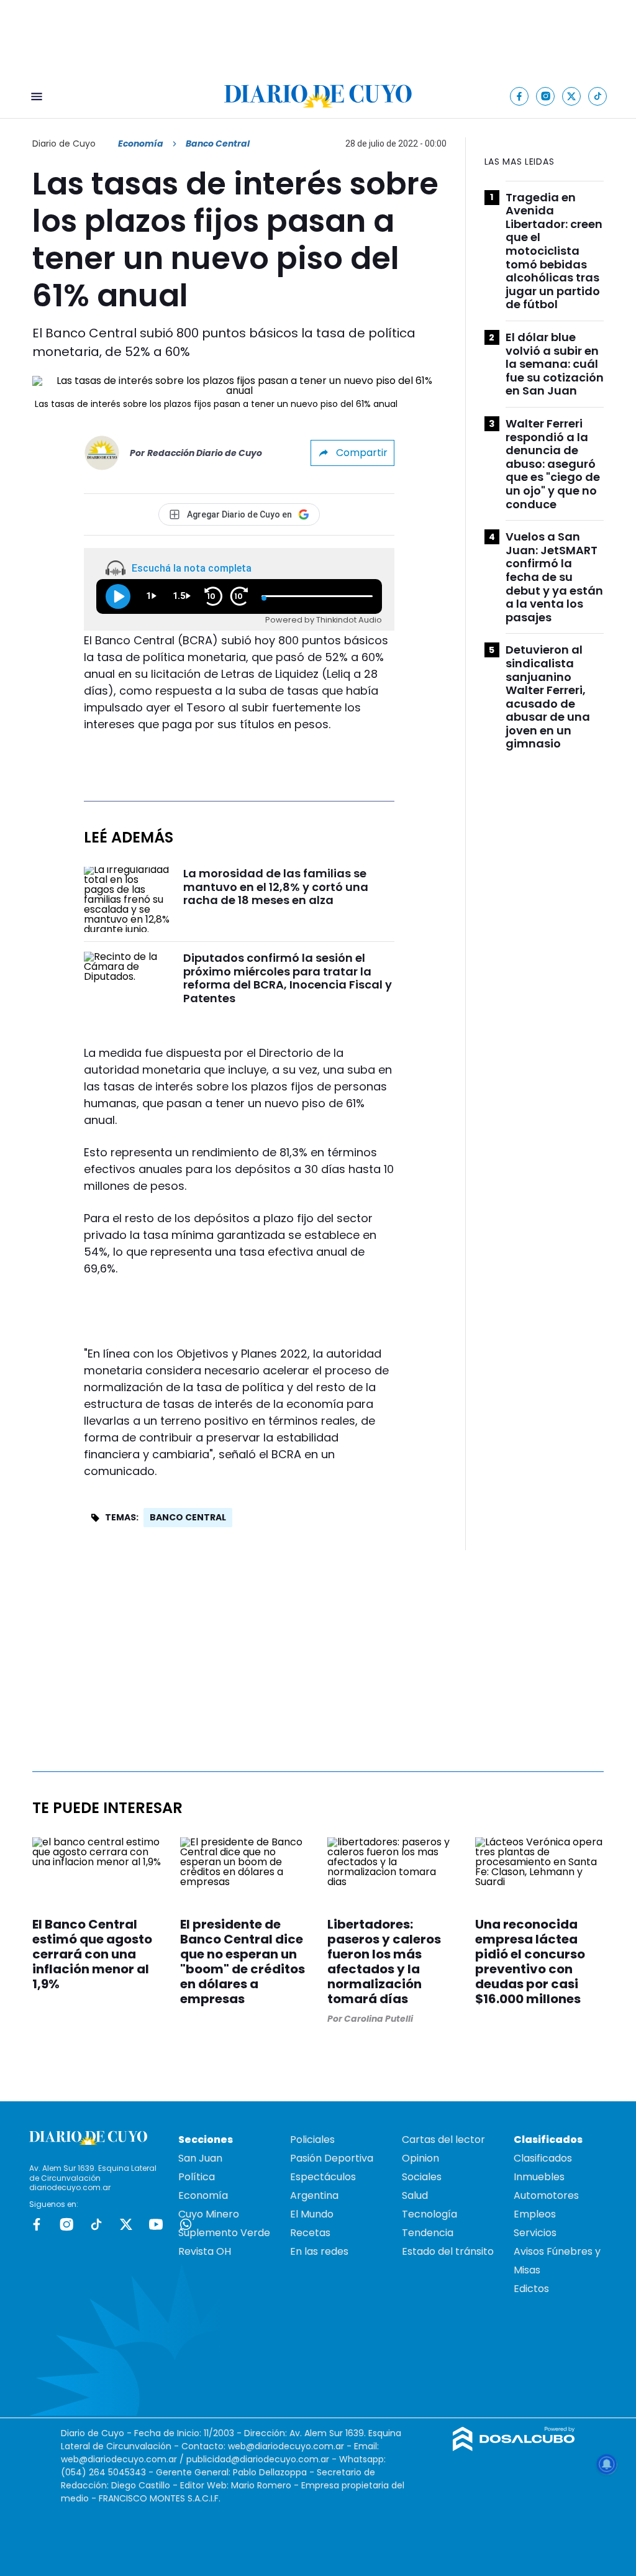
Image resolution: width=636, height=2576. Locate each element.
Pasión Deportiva (332, 2158)
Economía (141, 144)
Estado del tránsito (448, 2251)
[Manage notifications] (607, 2464)
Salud (415, 2195)
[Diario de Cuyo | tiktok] (598, 96)
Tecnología (429, 2214)
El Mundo (312, 2214)
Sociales (422, 2177)
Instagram (66, 2224)
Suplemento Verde (224, 2233)
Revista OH (205, 2251)
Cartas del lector (443, 2140)
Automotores (546, 2195)
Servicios (535, 2233)
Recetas (310, 2233)
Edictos (531, 2289)
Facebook (37, 2224)
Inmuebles (539, 2177)
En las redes (319, 2251)
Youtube (156, 2224)
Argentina (314, 2195)
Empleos (535, 2214)
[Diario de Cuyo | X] (572, 96)
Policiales (312, 2140)
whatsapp (186, 2224)
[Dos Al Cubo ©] (514, 2448)
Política (197, 2177)
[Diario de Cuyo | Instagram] (546, 96)
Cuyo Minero (209, 2214)
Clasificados (543, 2158)
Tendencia (428, 2233)
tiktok (96, 2224)
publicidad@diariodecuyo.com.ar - (263, 2459)
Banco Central (188, 1517)
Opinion (420, 2158)
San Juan (200, 2158)
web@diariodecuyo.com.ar (286, 2446)
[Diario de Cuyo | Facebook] (520, 96)
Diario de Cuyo (64, 144)
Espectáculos (323, 2177)
